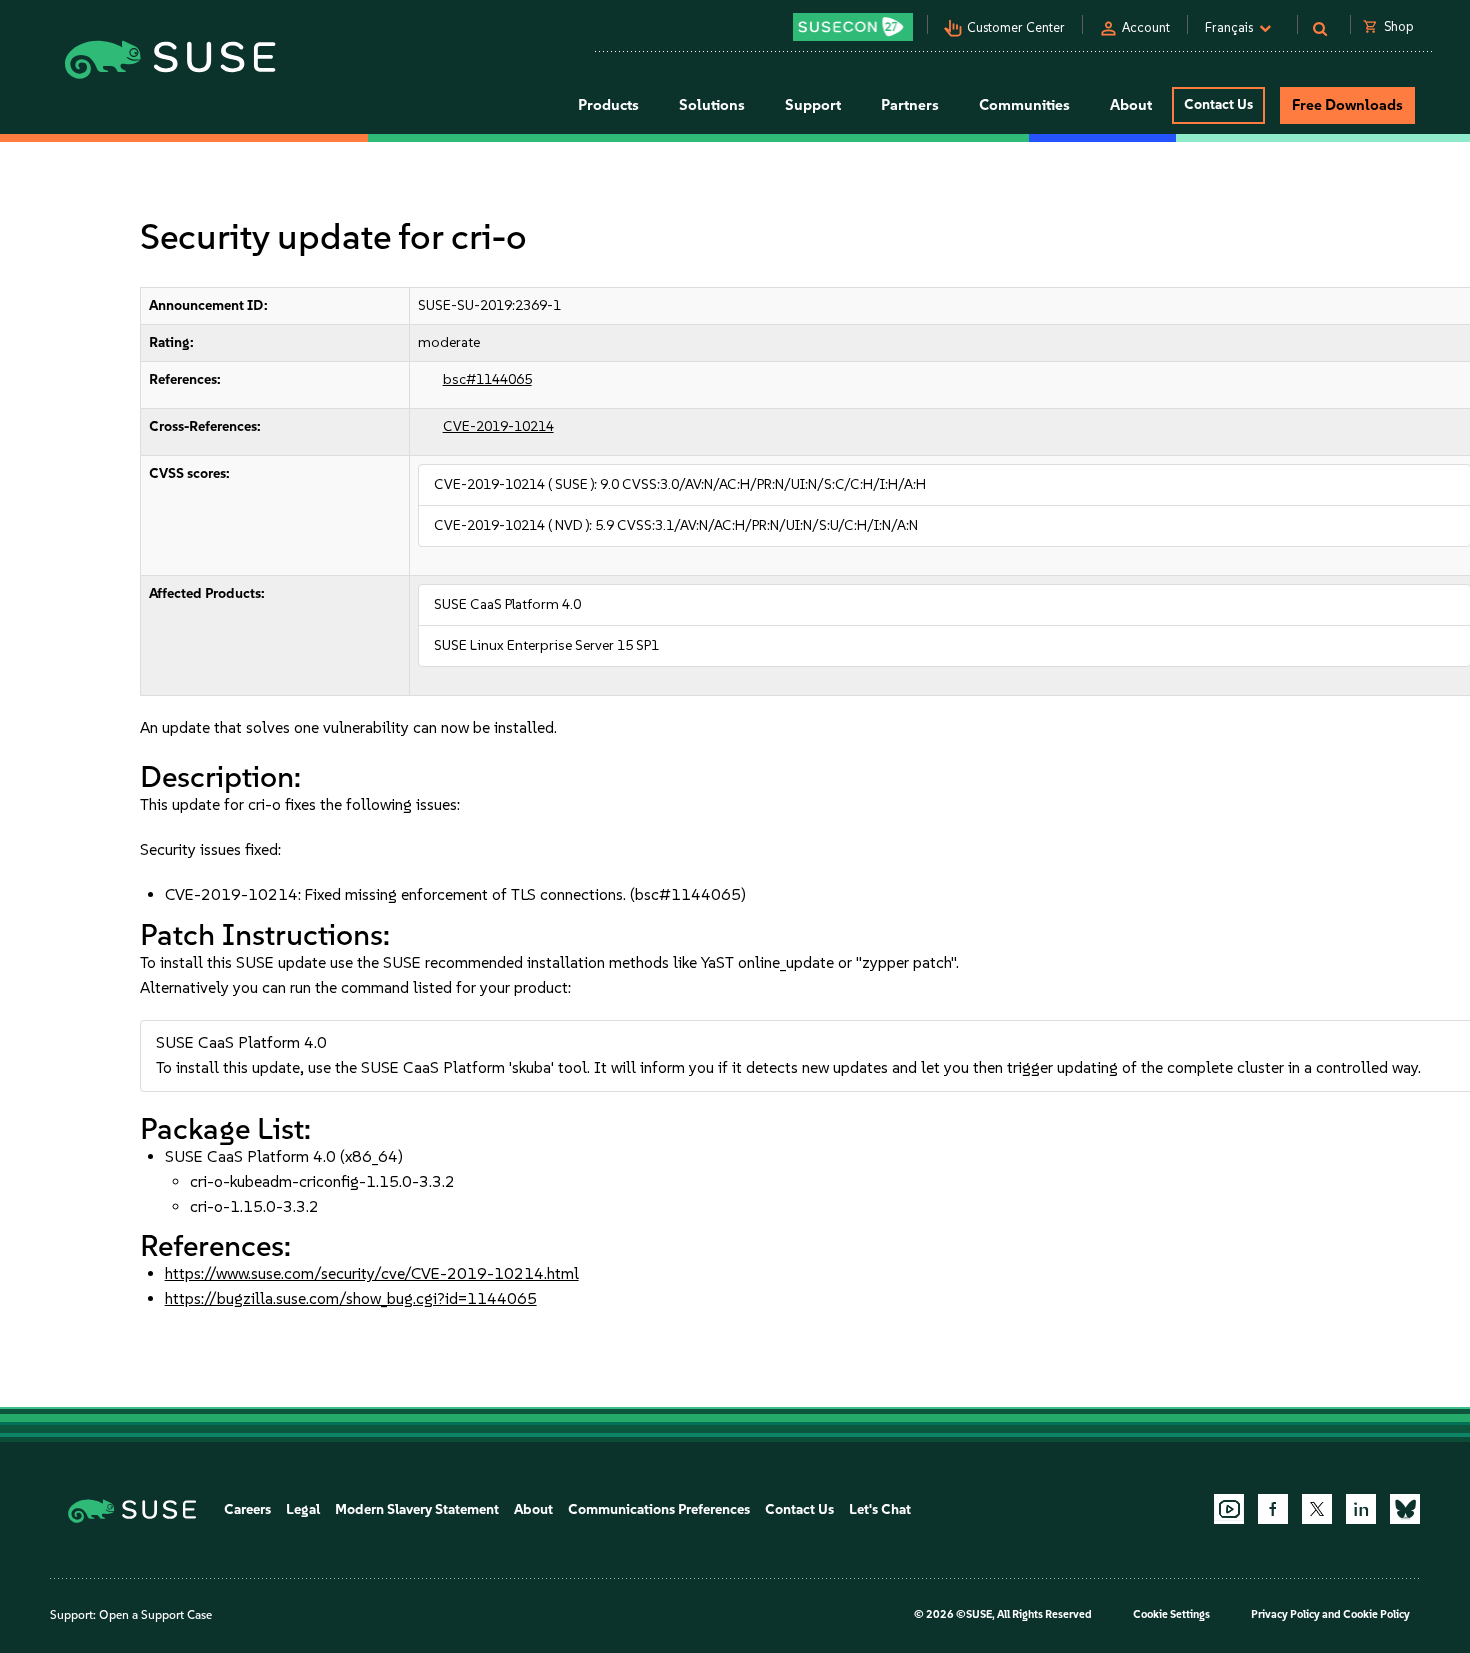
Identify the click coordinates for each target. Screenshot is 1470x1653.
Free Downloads (1347, 105)
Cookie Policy (1376, 1614)
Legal (303, 1509)
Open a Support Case (155, 1615)
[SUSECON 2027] (853, 27)
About (533, 1509)
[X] (1317, 1509)
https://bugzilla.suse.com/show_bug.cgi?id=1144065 (351, 1298)
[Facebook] (1273, 1509)
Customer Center (1016, 27)
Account (1146, 27)
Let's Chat (880, 1509)
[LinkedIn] (1361, 1509)
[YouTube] (1229, 1509)
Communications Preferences (659, 1509)
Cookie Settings (1171, 1614)
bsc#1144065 (487, 379)
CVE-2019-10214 (498, 426)
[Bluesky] (1405, 1509)
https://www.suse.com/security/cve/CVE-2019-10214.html (372, 1273)
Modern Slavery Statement (417, 1509)
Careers (247, 1509)
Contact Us (1218, 104)
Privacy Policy (1285, 1614)
